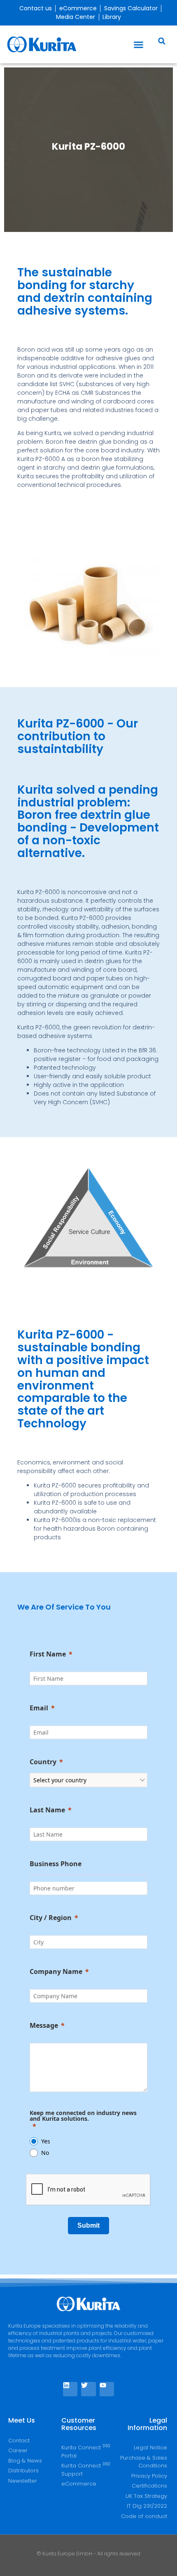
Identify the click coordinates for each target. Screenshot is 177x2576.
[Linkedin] (70, 2389)
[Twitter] (88, 2389)
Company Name (56, 1971)
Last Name (47, 1810)
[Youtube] (107, 2389)
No (45, 2153)
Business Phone (56, 1864)
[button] (139, 44)
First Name (48, 1654)
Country (43, 1762)
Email (39, 1708)
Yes (46, 2141)
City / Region (51, 1918)
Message (44, 2025)
